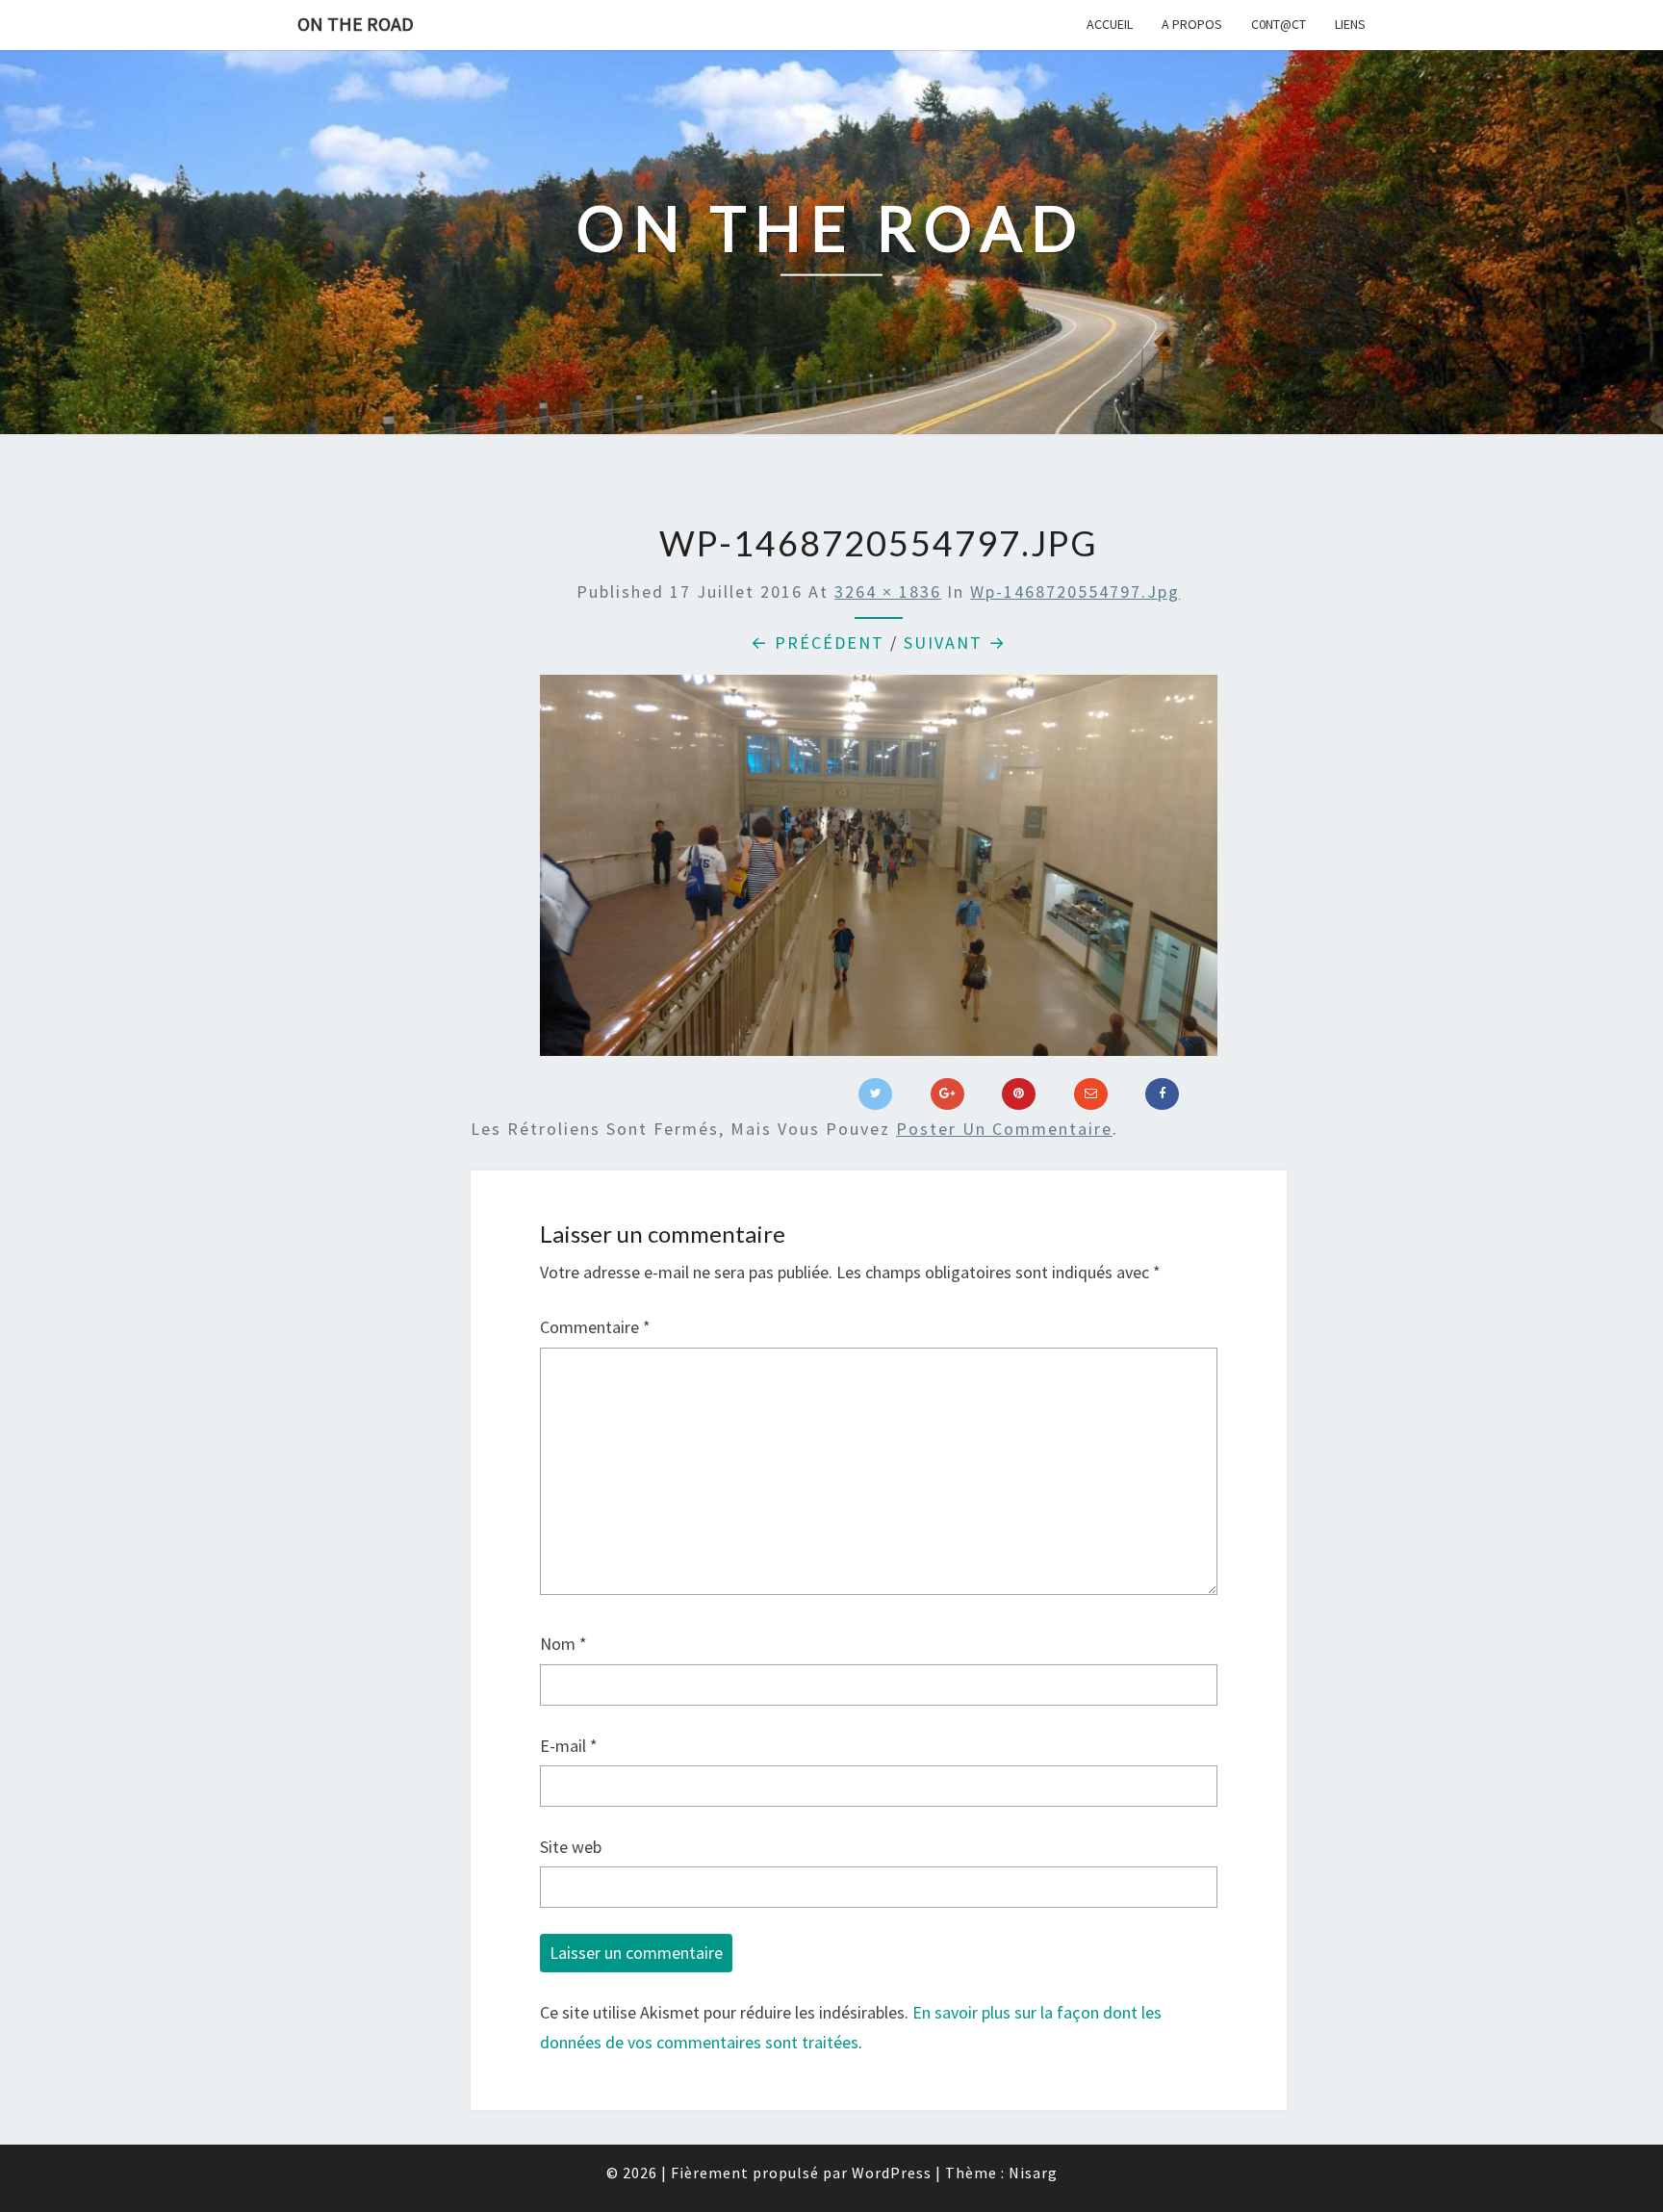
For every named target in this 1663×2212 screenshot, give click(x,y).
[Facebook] (1162, 1094)
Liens (1350, 24)
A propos (1192, 24)
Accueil (1110, 24)
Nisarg (1033, 2173)
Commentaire (595, 1327)
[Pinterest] (1019, 1094)
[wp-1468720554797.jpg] (879, 872)
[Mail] (1091, 1094)
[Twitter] (875, 1094)
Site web (571, 1847)
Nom (563, 1644)
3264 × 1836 (888, 592)
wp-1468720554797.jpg (1075, 592)
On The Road (356, 24)
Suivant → (955, 643)
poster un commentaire (1004, 1129)
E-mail (569, 1746)
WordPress (892, 2173)
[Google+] (947, 1094)
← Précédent (818, 643)
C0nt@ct (1279, 24)
